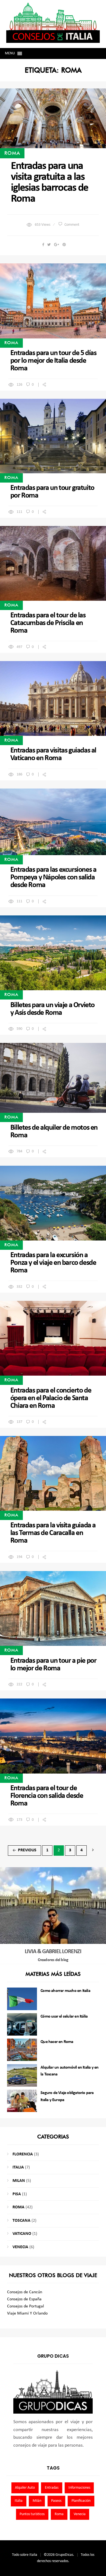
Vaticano (22, 2234)
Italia (18, 2167)
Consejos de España (24, 2299)
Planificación (81, 2501)
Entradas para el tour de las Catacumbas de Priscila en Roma (48, 623)
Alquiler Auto (25, 2488)
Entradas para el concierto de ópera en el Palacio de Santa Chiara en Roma (51, 1398)
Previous (24, 1850)
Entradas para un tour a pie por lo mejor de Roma (53, 1665)
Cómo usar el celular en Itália (64, 2016)
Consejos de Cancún (25, 2292)
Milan (19, 2181)
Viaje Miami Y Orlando (27, 2313)
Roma (12, 153)
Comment (72, 225)
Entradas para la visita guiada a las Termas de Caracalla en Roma (53, 1533)
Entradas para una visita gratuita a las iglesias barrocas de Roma (49, 183)
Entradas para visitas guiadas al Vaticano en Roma (53, 754)
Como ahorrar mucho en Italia (65, 1991)
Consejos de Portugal (26, 2306)
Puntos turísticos (32, 2514)
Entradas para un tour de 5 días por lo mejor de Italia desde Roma (53, 361)
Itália (19, 2501)
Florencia (23, 2154)
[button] (10, 53)
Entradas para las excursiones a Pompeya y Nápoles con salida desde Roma (53, 877)
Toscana (21, 2221)
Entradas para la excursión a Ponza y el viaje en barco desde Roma (53, 1263)
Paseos (56, 2501)
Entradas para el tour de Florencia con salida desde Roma (47, 1796)
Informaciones (79, 2488)
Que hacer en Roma (57, 2042)
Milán (37, 2501)
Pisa (17, 2194)
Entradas (52, 2488)
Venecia (20, 2247)
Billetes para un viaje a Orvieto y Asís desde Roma (52, 1009)
